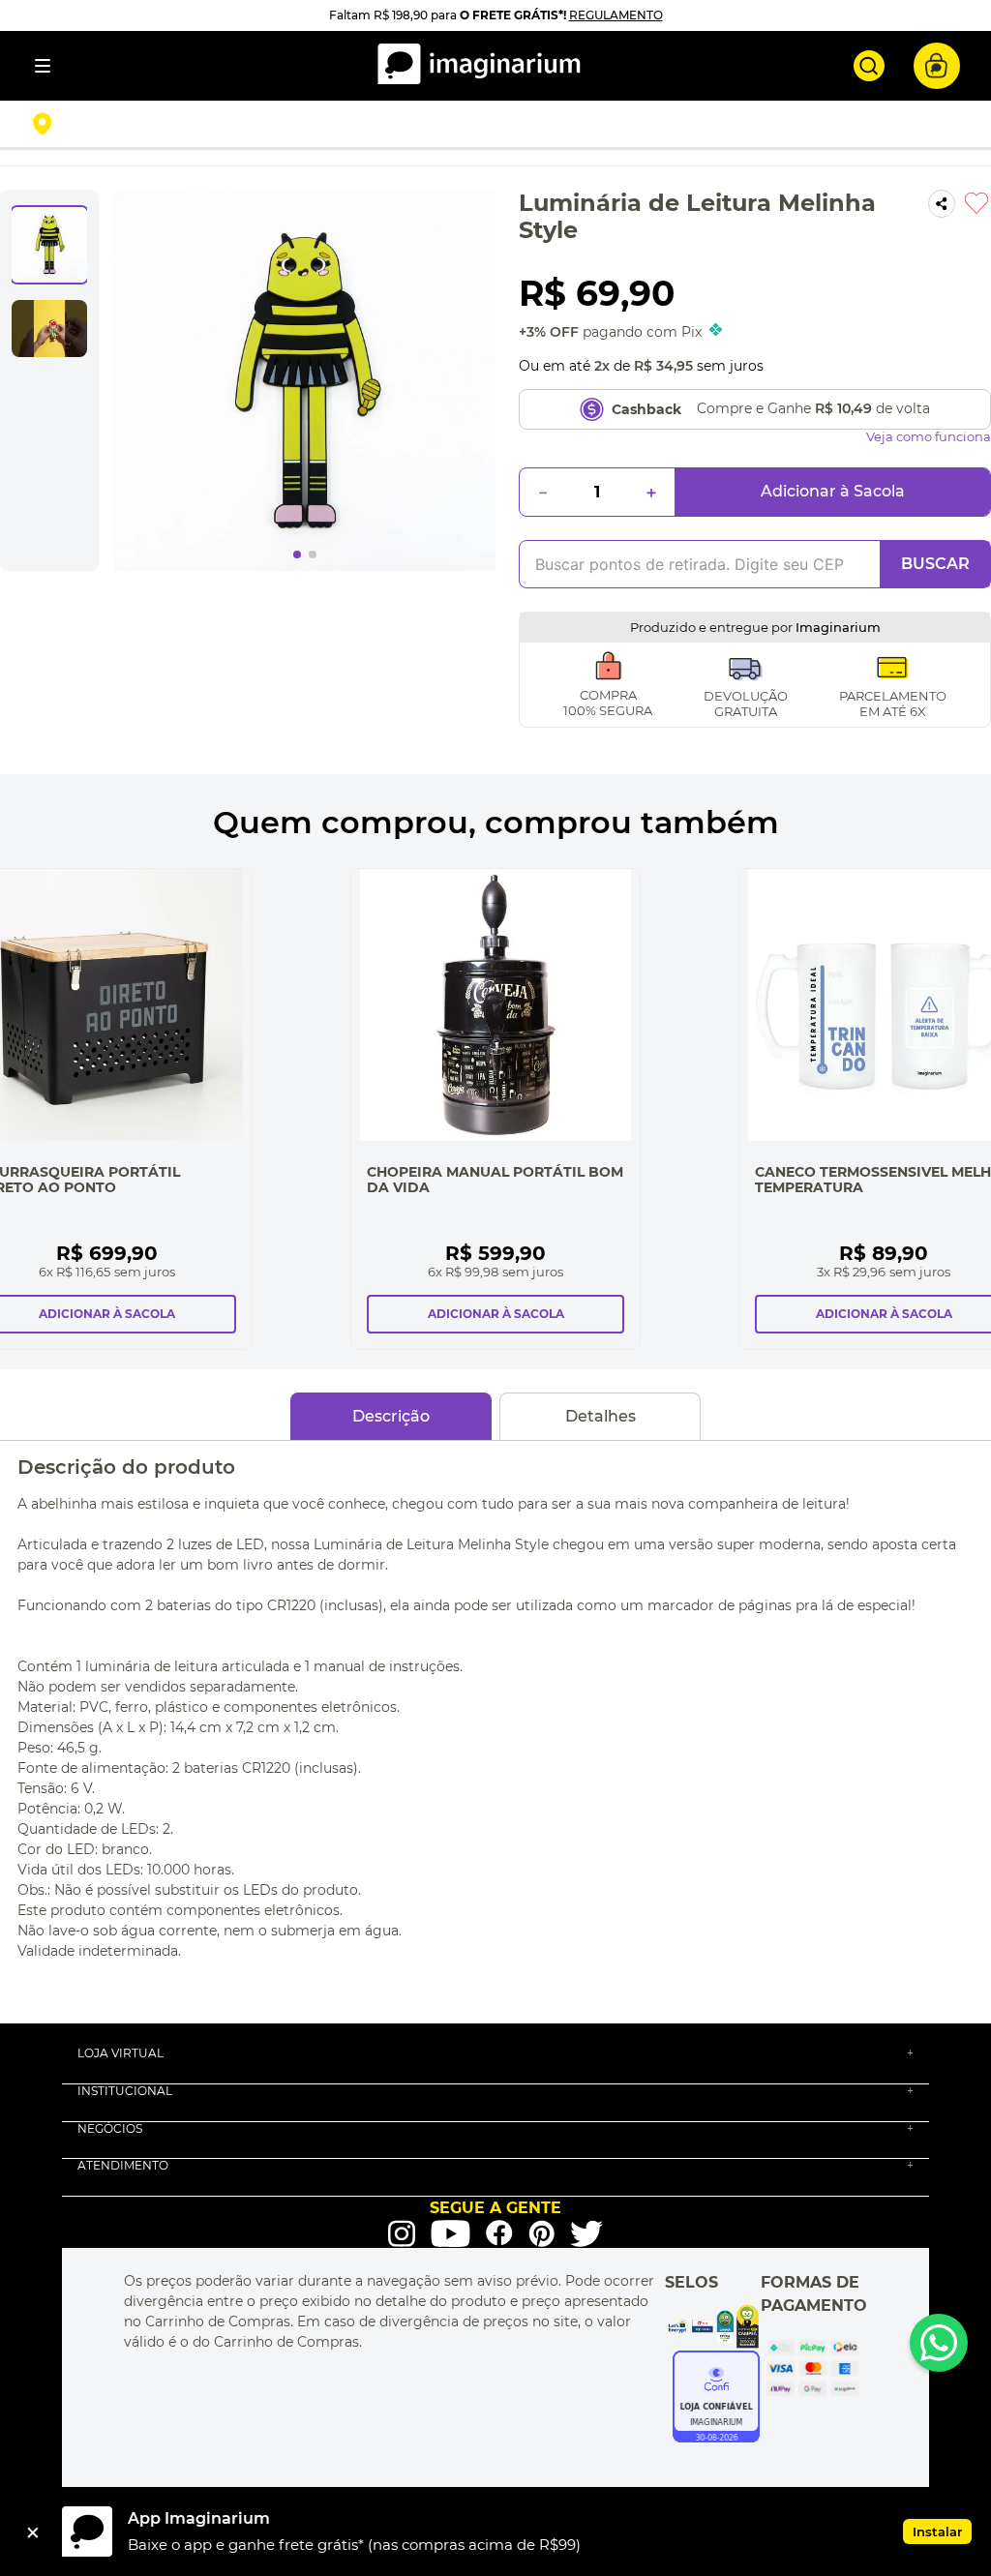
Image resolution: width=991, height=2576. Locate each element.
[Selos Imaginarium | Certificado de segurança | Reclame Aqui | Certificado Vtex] (713, 2326)
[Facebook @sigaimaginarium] (499, 2233)
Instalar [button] (937, 2531)
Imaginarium (838, 627)
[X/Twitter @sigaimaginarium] (586, 2233)
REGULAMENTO (616, 15)
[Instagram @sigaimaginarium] (402, 2233)
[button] (189, 124)
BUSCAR (935, 564)
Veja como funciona (929, 437)
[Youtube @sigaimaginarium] (450, 2234)
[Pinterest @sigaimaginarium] (541, 2233)
